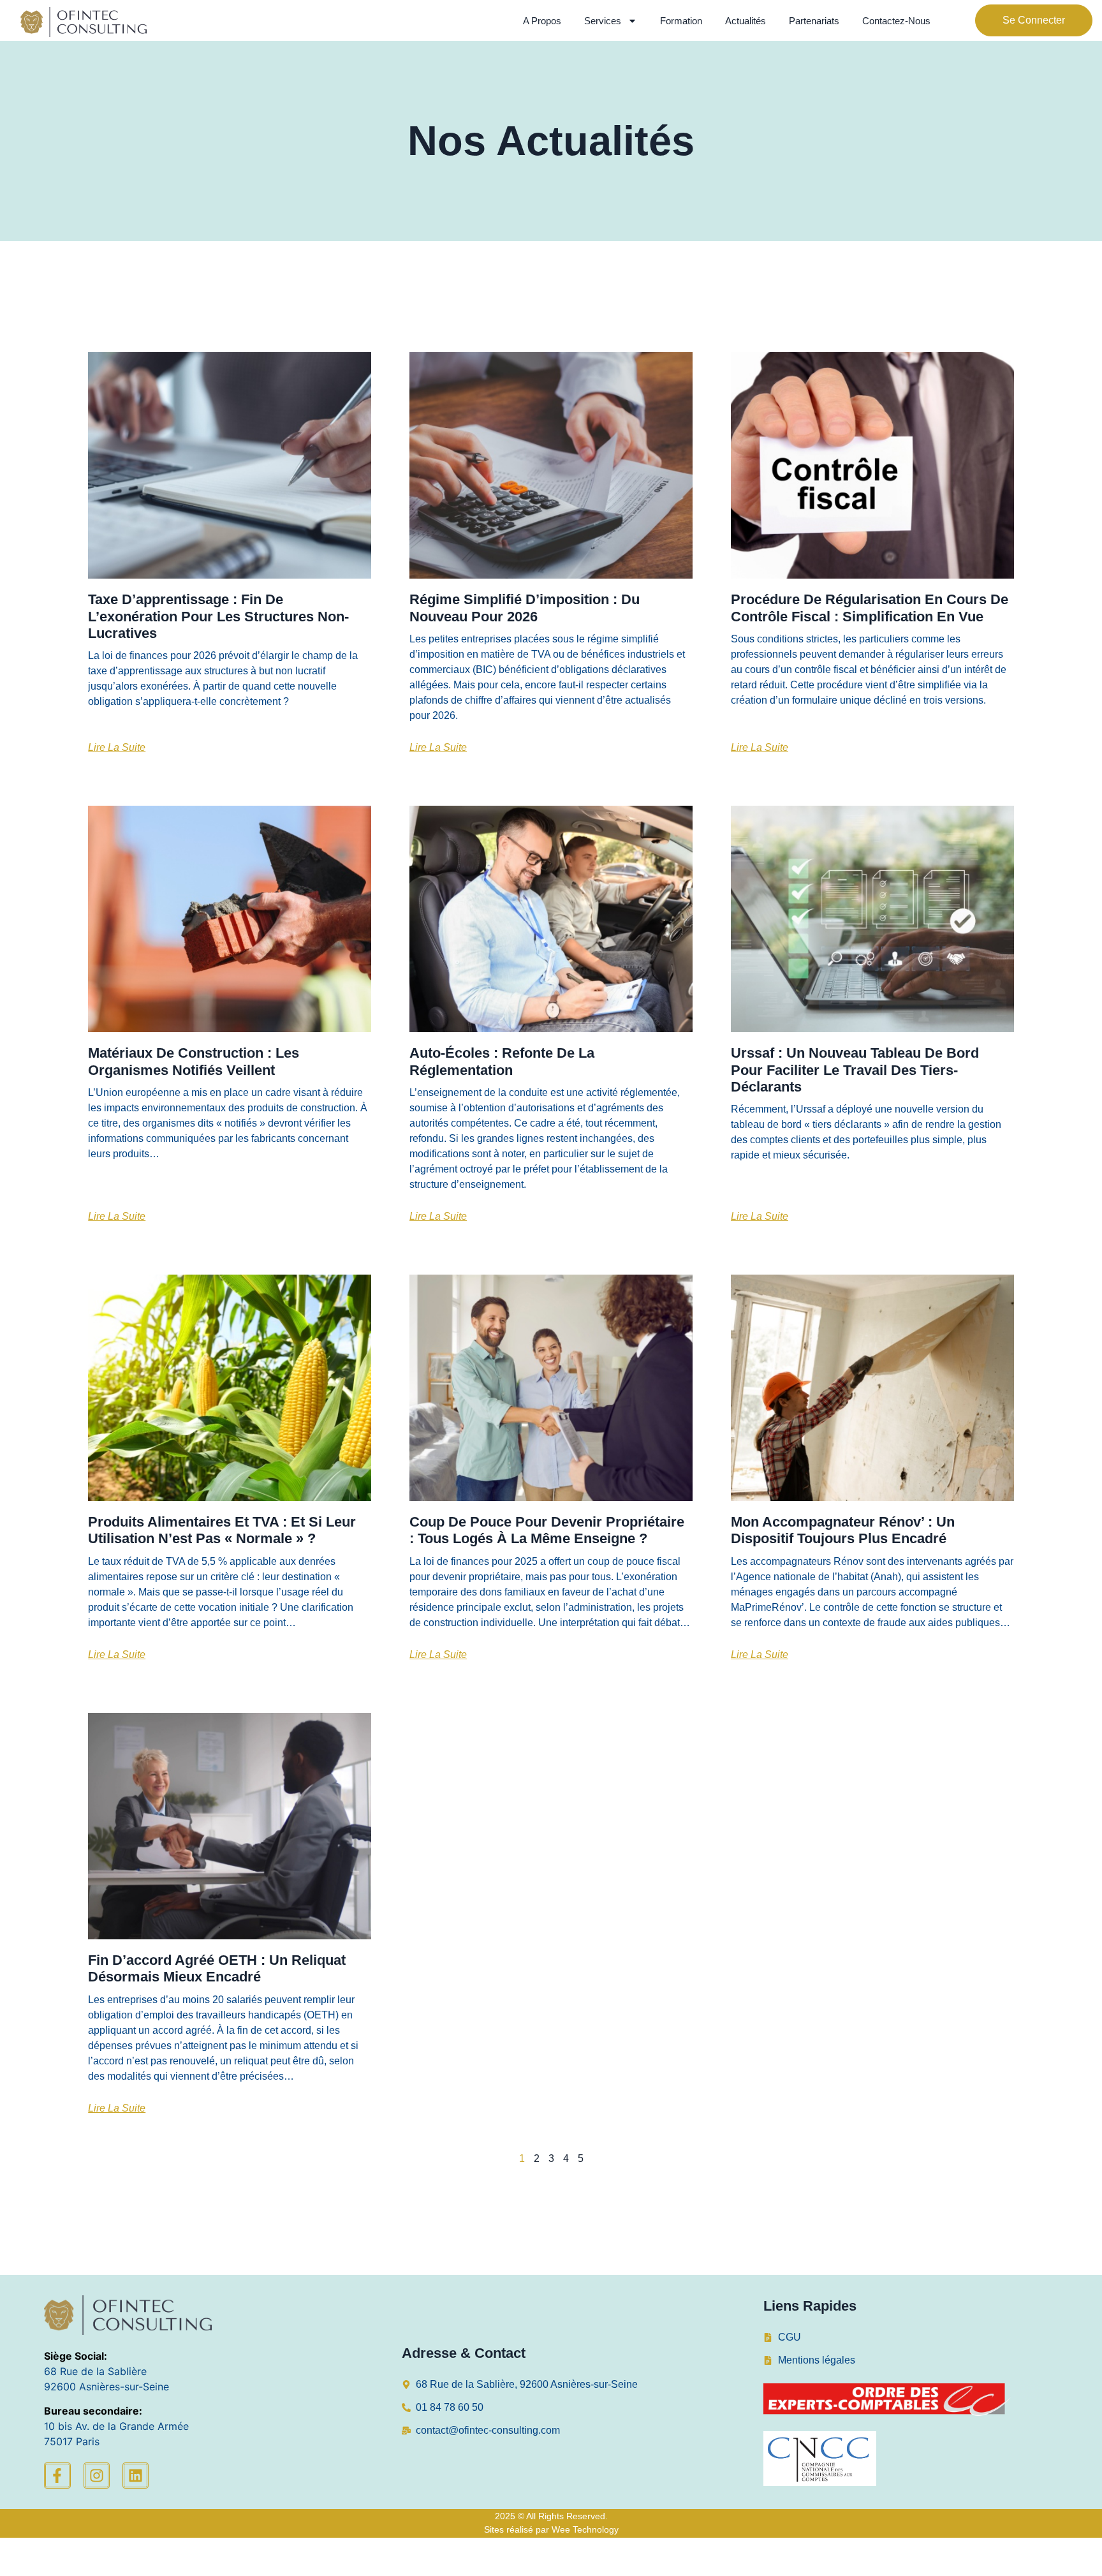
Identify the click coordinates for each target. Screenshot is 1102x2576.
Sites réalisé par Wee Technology (551, 2529)
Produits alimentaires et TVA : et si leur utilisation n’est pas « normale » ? (222, 1530)
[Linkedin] (136, 2476)
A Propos (542, 21)
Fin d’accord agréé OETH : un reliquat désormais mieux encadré (217, 1968)
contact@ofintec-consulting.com (488, 2430)
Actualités (746, 21)
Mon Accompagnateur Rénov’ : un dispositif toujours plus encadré (843, 1530)
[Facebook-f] (57, 2476)
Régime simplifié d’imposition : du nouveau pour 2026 (525, 608)
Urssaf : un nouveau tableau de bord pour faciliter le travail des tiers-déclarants (855, 1070)
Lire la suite (117, 747)
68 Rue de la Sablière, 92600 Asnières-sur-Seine (527, 2384)
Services (603, 21)
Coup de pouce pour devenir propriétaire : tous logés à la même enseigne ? (547, 1530)
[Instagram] (97, 2476)
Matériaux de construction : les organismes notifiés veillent (194, 1061)
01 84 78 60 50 (450, 2407)
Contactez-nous (896, 21)
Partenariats (814, 21)
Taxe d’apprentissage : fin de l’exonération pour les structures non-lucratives (218, 616)
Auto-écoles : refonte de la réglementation (502, 1061)
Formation (681, 21)
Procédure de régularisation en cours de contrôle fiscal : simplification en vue (870, 608)
